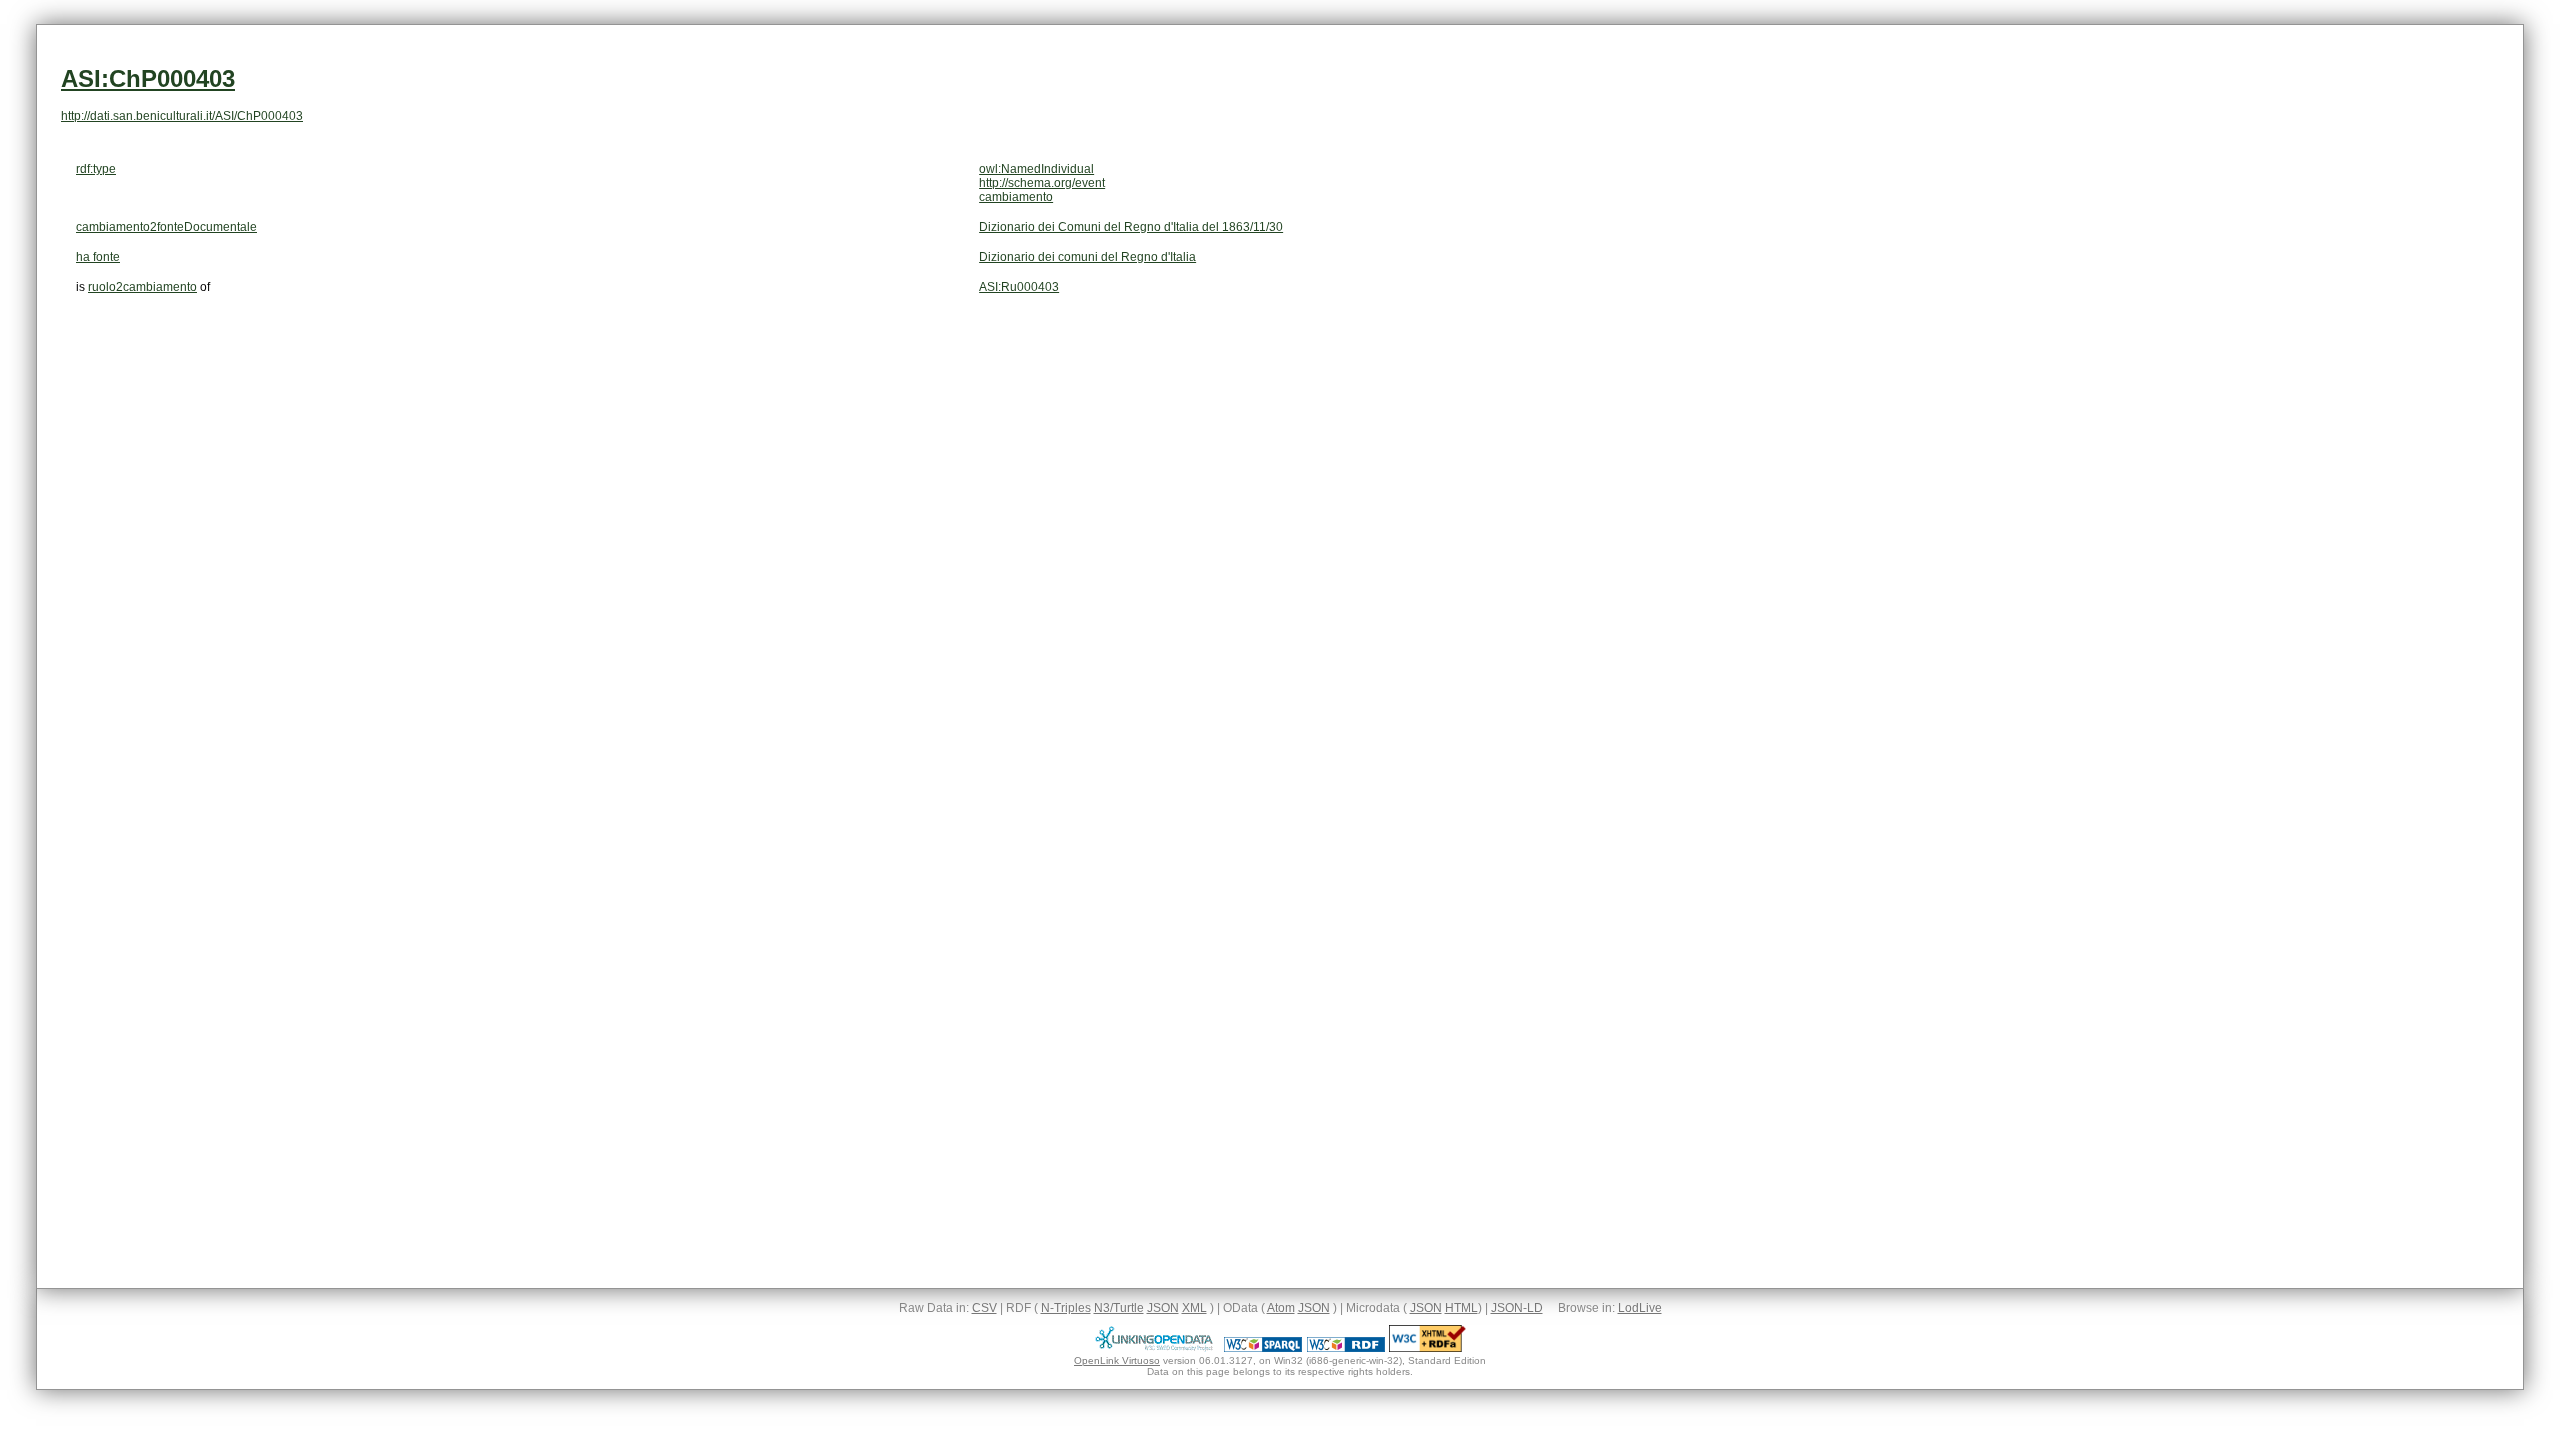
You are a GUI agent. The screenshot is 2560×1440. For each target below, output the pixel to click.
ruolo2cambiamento (142, 287)
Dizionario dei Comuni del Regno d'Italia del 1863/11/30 (1131, 227)
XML (1194, 1308)
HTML (1461, 1308)
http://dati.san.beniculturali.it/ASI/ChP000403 (182, 116)
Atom (1281, 1308)
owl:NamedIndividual (1036, 169)
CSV (984, 1308)
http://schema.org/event (1042, 183)
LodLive (1640, 1308)
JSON (1163, 1308)
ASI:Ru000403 (1019, 287)
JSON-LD (1517, 1308)
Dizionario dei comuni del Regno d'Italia (1087, 257)
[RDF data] (1346, 1348)
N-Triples (1066, 1308)
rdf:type (96, 169)
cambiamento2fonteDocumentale (166, 227)
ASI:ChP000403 (148, 78)
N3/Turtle (1119, 1308)
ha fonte (98, 257)
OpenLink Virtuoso (1117, 1360)
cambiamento (1016, 197)
